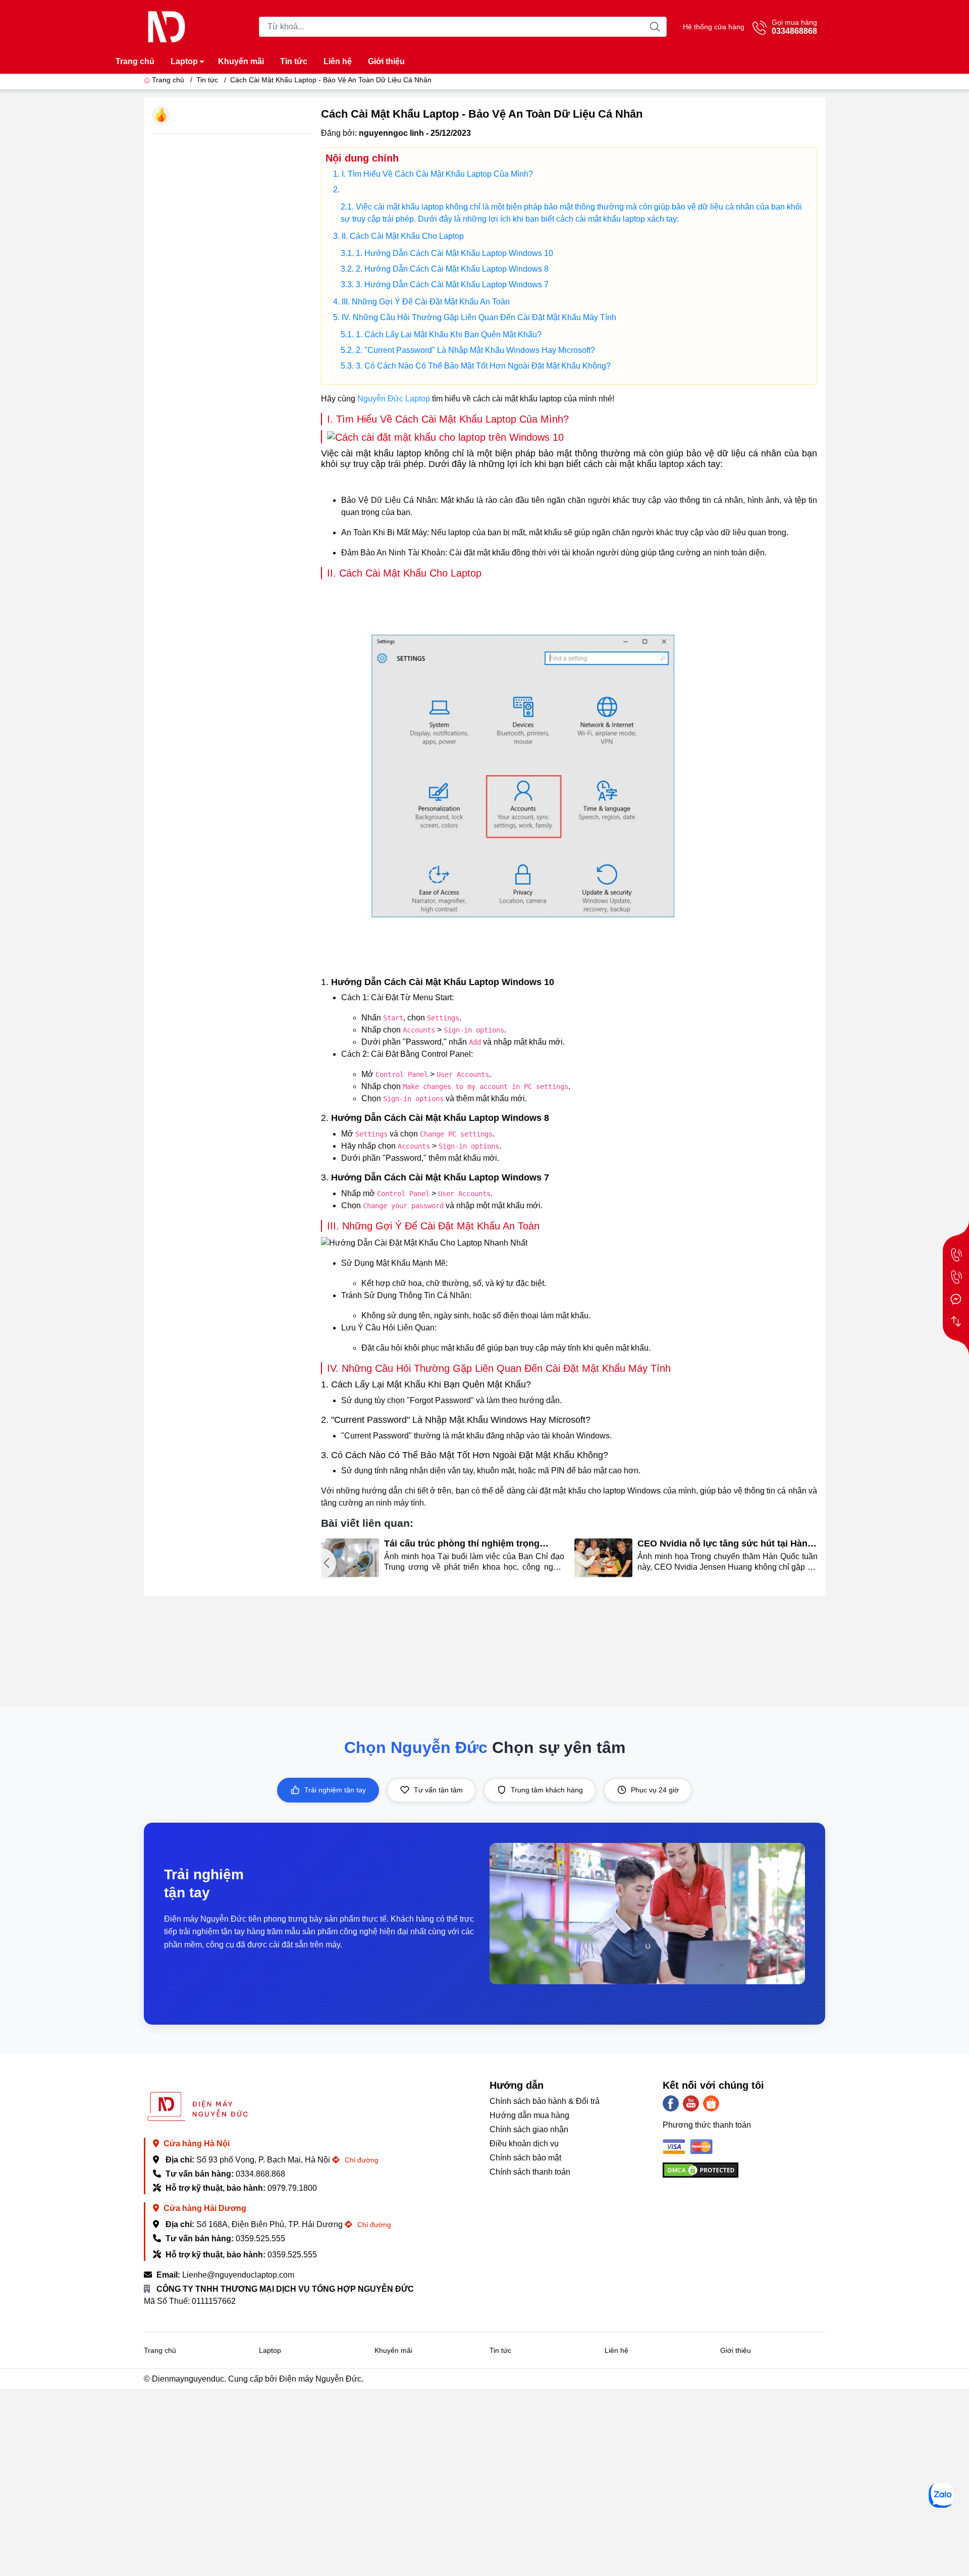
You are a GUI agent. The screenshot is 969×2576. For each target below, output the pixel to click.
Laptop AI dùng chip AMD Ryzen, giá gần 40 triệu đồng (472, 1544)
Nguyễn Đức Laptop (394, 399)
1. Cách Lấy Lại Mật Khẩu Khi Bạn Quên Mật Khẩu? (449, 334)
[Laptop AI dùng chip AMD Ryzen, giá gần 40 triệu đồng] (350, 1558)
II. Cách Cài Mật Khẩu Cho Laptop (403, 236)
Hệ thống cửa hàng (714, 27)
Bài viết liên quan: (367, 1523)
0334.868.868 (260, 2174)
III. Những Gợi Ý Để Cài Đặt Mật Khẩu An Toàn (426, 302)
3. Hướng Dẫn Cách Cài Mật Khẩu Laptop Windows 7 (452, 285)
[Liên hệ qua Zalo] (941, 2495)
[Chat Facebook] (956, 1299)
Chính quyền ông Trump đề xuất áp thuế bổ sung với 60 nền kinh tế (724, 1544)
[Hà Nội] (956, 1255)
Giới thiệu (386, 61)
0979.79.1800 (292, 2188)
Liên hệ (338, 61)
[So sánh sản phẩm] (956, 1321)
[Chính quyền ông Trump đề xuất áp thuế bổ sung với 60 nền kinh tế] (604, 1558)
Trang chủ (135, 61)
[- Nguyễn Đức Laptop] (167, 26)
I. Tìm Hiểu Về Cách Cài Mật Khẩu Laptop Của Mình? (437, 174)
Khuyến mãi (241, 61)
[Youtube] (691, 2103)
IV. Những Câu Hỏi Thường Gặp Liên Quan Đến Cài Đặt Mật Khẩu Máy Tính (479, 317)
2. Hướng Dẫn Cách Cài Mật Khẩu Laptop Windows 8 (452, 269)
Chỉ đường (361, 2160)
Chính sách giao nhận (529, 2129)
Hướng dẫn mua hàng (529, 2115)
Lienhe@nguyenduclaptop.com (238, 2275)
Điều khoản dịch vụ (524, 2144)
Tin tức (294, 61)
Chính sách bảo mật (525, 2158)
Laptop (184, 61)
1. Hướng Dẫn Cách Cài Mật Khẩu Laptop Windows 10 (454, 253)
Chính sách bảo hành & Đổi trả (545, 2101)
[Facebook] (671, 2103)
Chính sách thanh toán (530, 2172)
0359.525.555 (260, 2238)
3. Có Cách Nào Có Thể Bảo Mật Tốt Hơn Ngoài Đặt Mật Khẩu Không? (483, 366)
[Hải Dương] (956, 1277)
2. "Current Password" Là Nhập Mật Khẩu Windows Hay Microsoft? (475, 350)
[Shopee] (711, 2103)
